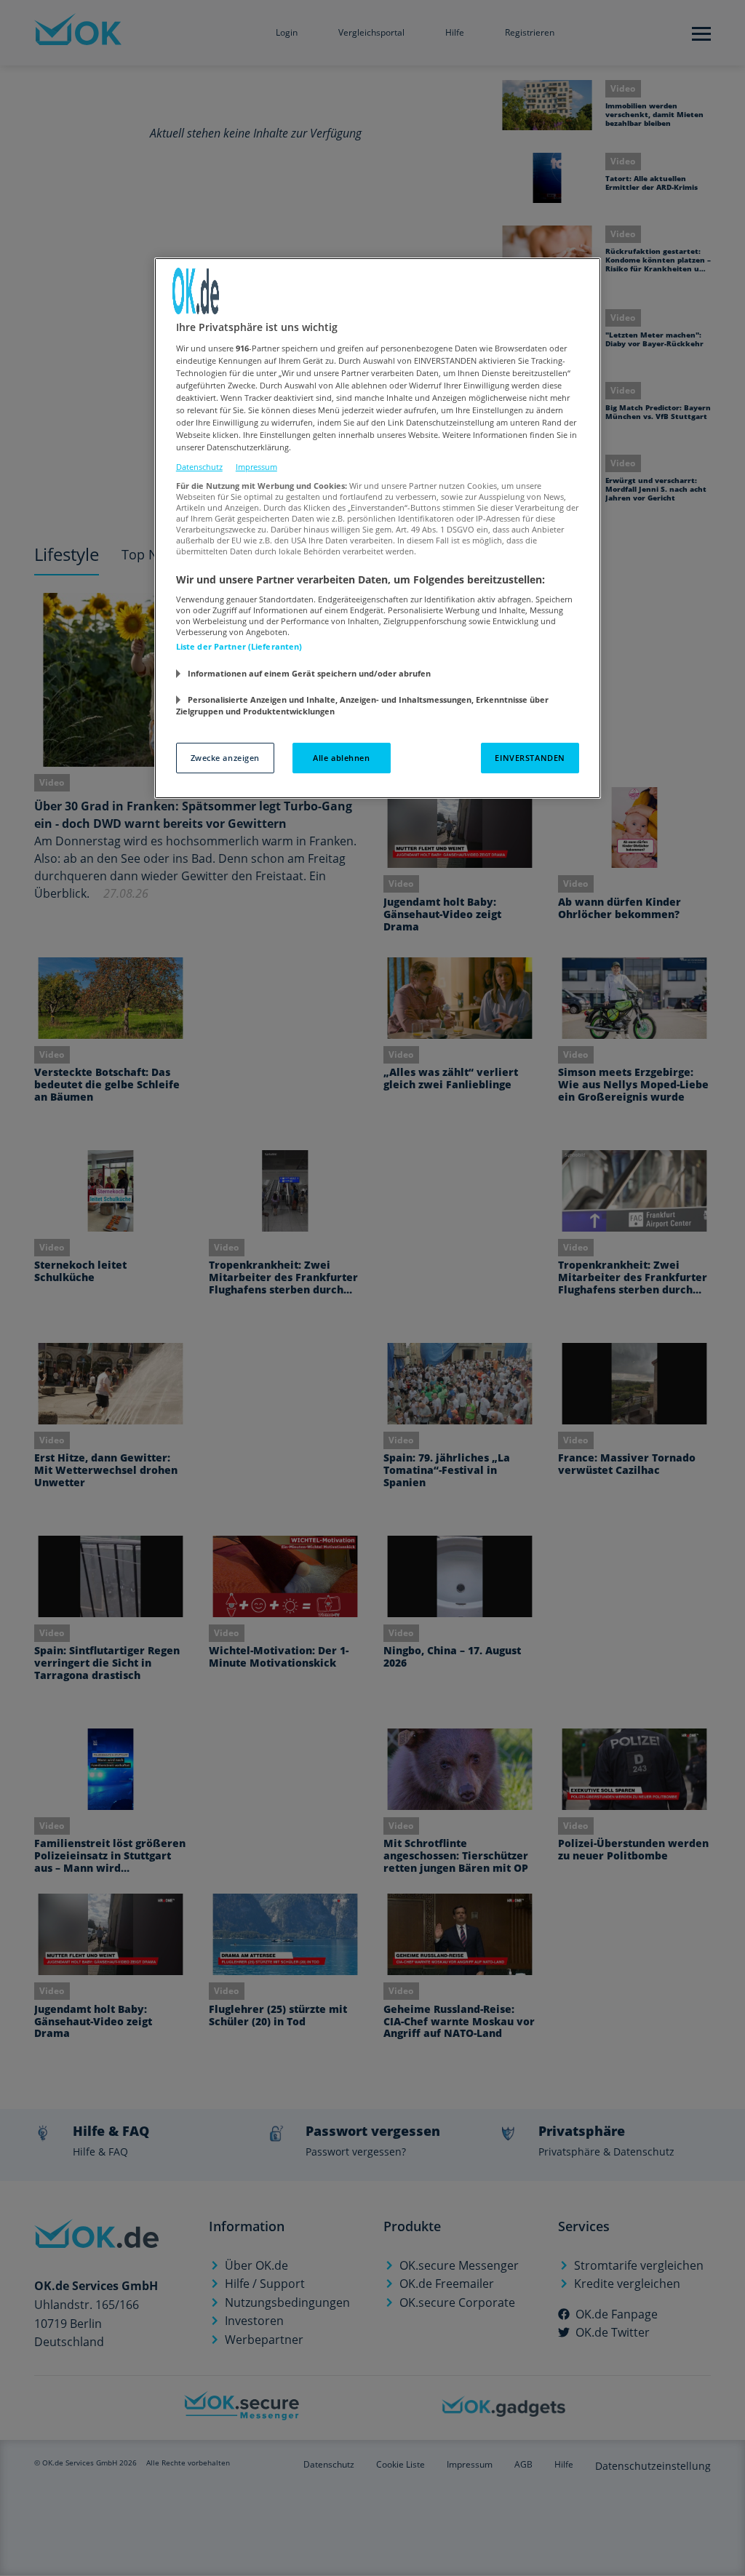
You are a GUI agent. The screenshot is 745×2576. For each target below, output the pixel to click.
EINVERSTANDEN (530, 758)
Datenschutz (199, 467)
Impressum (256, 467)
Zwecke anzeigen (226, 758)
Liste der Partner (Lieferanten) (239, 646)
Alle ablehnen (341, 758)
